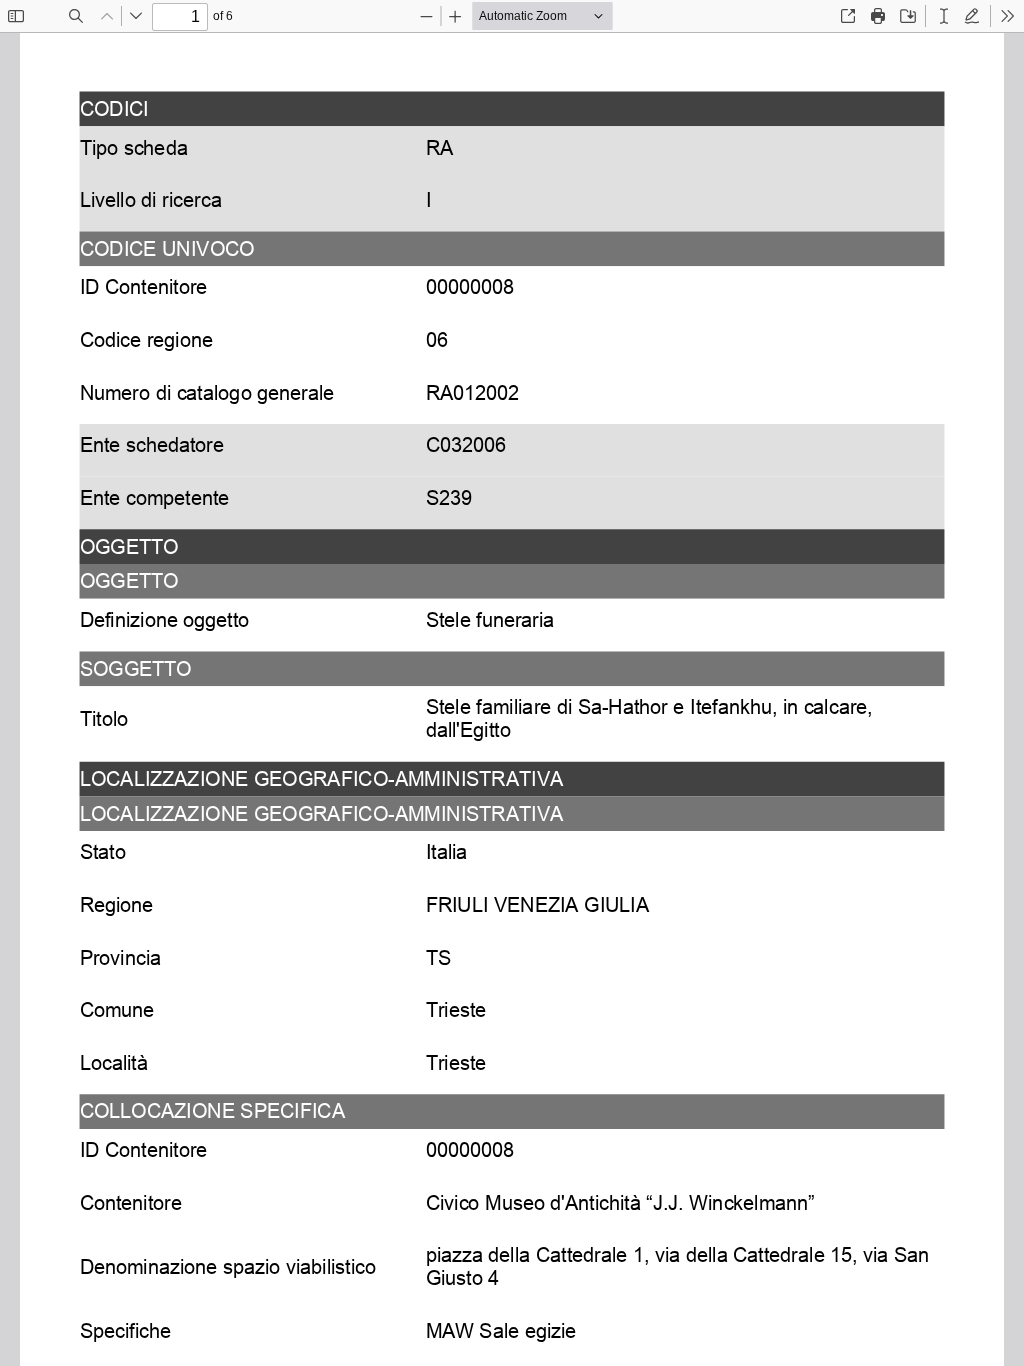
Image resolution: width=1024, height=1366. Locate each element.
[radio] (944, 16)
